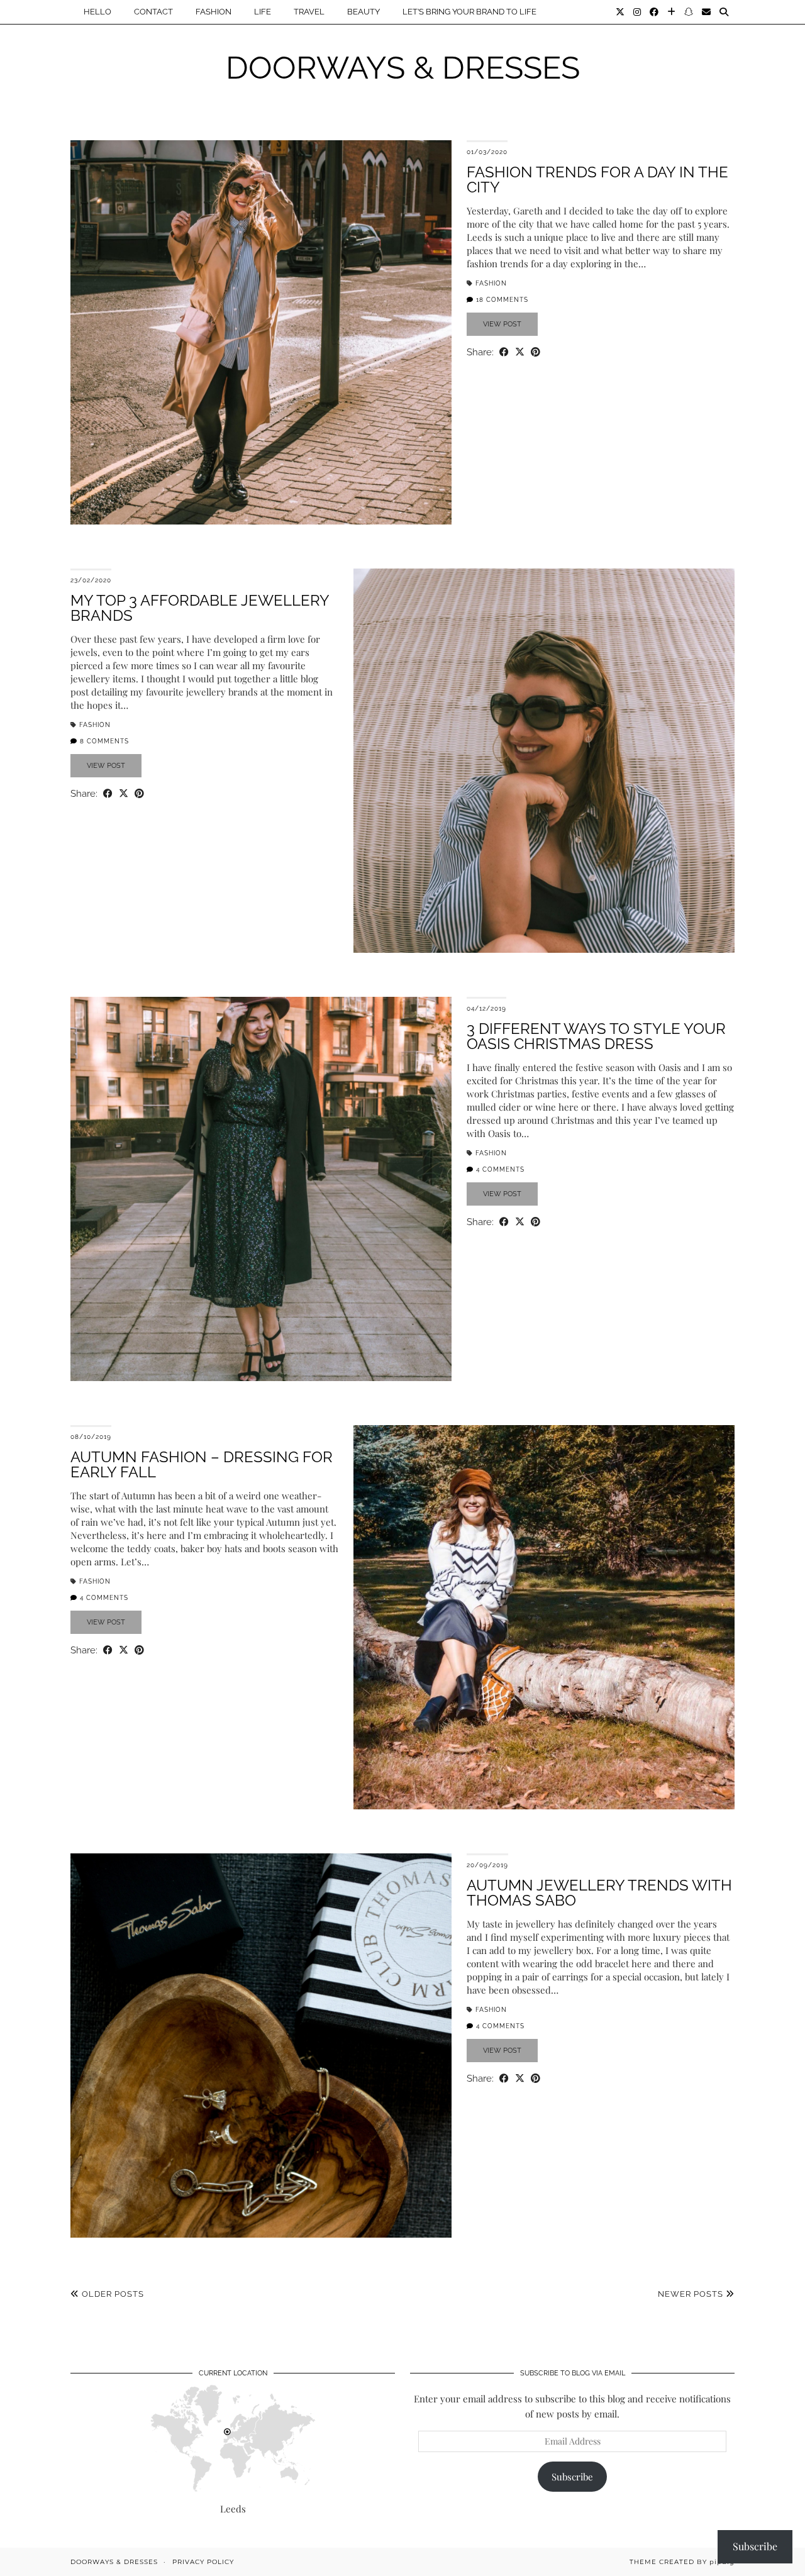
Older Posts (112, 2294)
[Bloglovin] (671, 12)
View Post (502, 324)
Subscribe (572, 2477)
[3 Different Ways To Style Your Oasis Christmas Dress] (261, 1189)
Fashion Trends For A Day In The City (597, 180)
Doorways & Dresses (403, 68)
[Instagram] (637, 12)
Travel (309, 12)
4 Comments (499, 1169)
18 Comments (501, 300)
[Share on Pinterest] (536, 352)
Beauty (364, 12)
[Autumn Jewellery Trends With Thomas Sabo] (261, 2046)
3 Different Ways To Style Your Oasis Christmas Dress (596, 1036)
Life (263, 12)
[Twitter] (620, 12)
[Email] (706, 12)
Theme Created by (682, 2562)
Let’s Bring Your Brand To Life (469, 12)
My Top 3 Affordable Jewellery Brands (200, 608)
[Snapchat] (689, 12)
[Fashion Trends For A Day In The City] (261, 332)
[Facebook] (654, 12)
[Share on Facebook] (504, 352)
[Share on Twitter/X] (520, 352)
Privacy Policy (203, 2562)
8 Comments (103, 741)
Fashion (214, 12)
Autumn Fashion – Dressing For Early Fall (202, 1464)
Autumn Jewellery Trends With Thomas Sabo (599, 1893)
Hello (97, 12)
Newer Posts (692, 2294)
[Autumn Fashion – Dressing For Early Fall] (544, 1617)
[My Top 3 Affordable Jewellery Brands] (544, 761)
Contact (153, 12)
